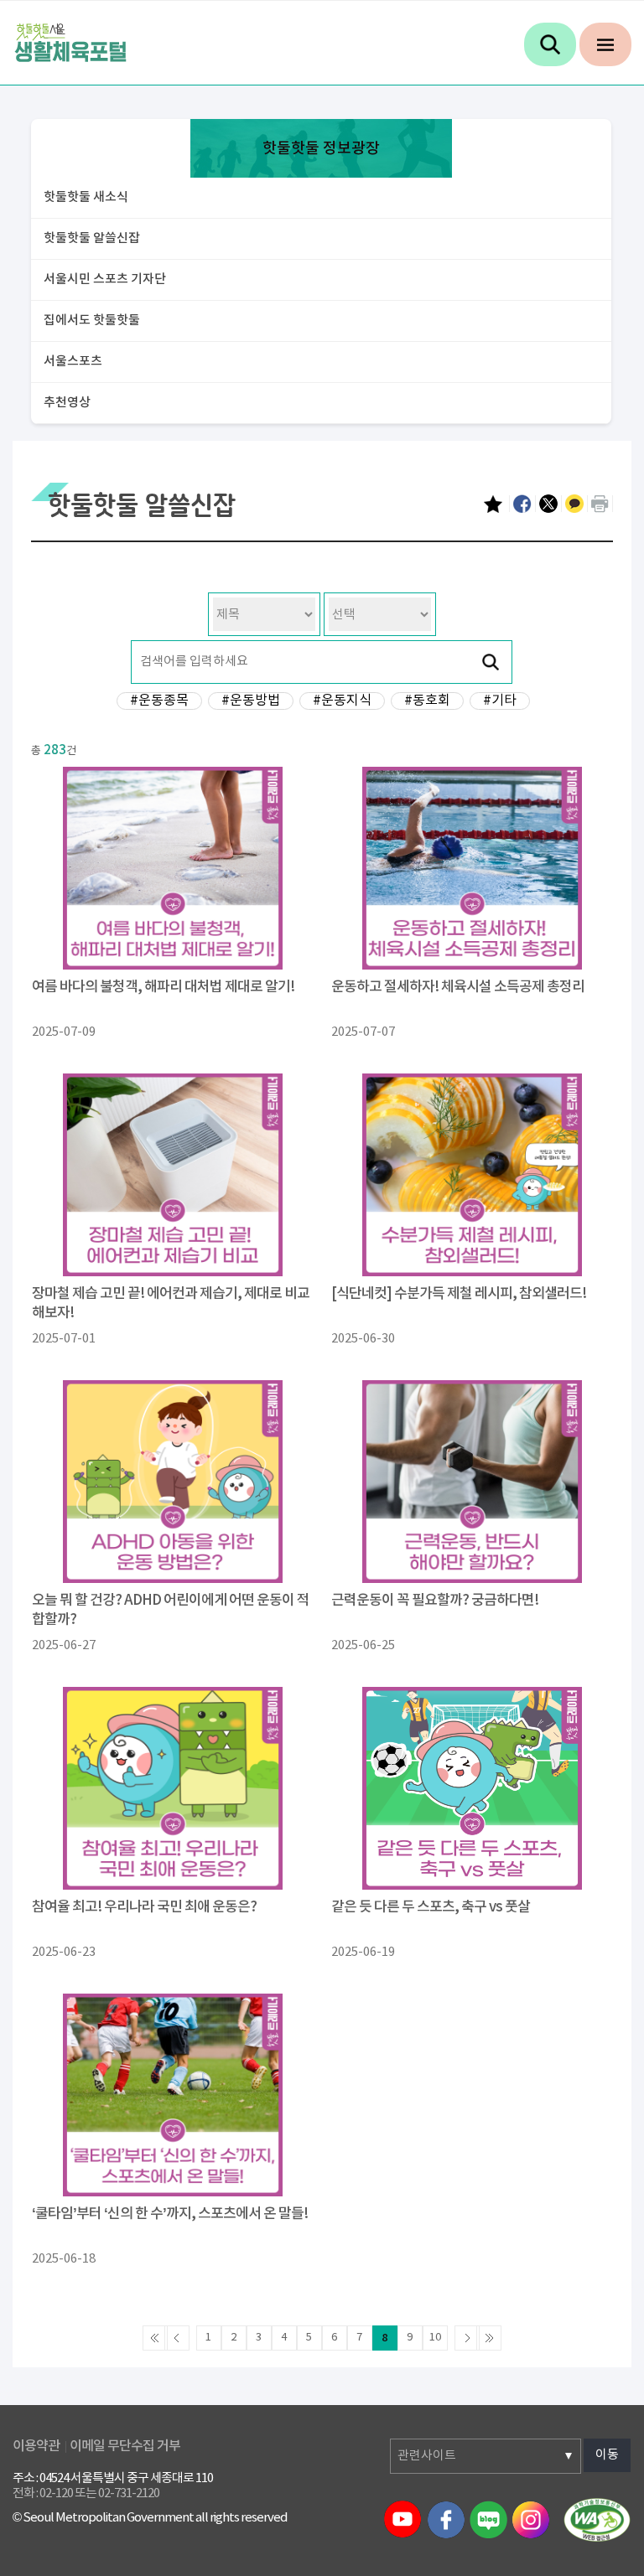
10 (435, 2338)
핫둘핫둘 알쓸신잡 (92, 238)
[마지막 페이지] (489, 2338)
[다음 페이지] (467, 2338)
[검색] (550, 44)
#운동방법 (251, 701)
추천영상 (67, 403)
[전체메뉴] (605, 44)
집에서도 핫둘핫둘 (92, 321)
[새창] (597, 2519)
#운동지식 (342, 701)
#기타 (500, 701)
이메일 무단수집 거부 (125, 2446)
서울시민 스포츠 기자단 (105, 279)
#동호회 (427, 701)
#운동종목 (159, 701)
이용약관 (36, 2446)
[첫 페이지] (155, 2338)
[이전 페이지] (177, 2338)
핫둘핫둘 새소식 (86, 197)
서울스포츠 (73, 362)
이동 (607, 2455)
